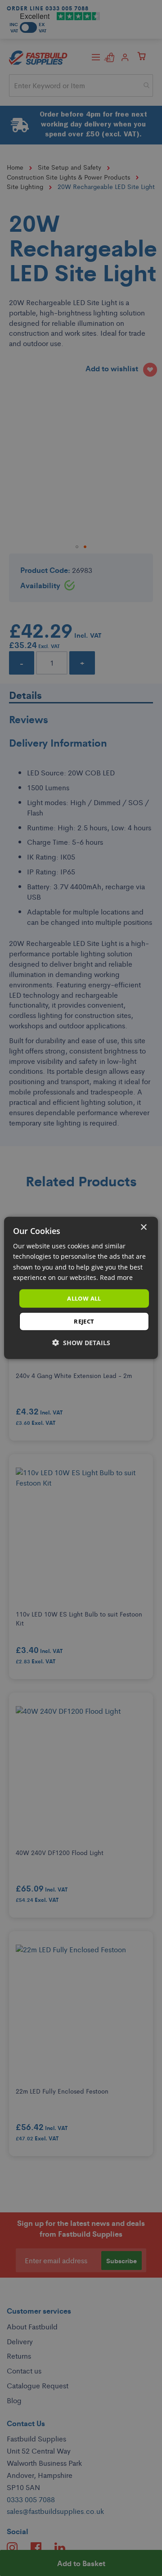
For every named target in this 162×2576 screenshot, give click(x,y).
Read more (116, 1277)
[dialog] (81, 1288)
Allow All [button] (84, 1298)
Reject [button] (84, 1321)
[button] (81, 1343)
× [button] (143, 1227)
